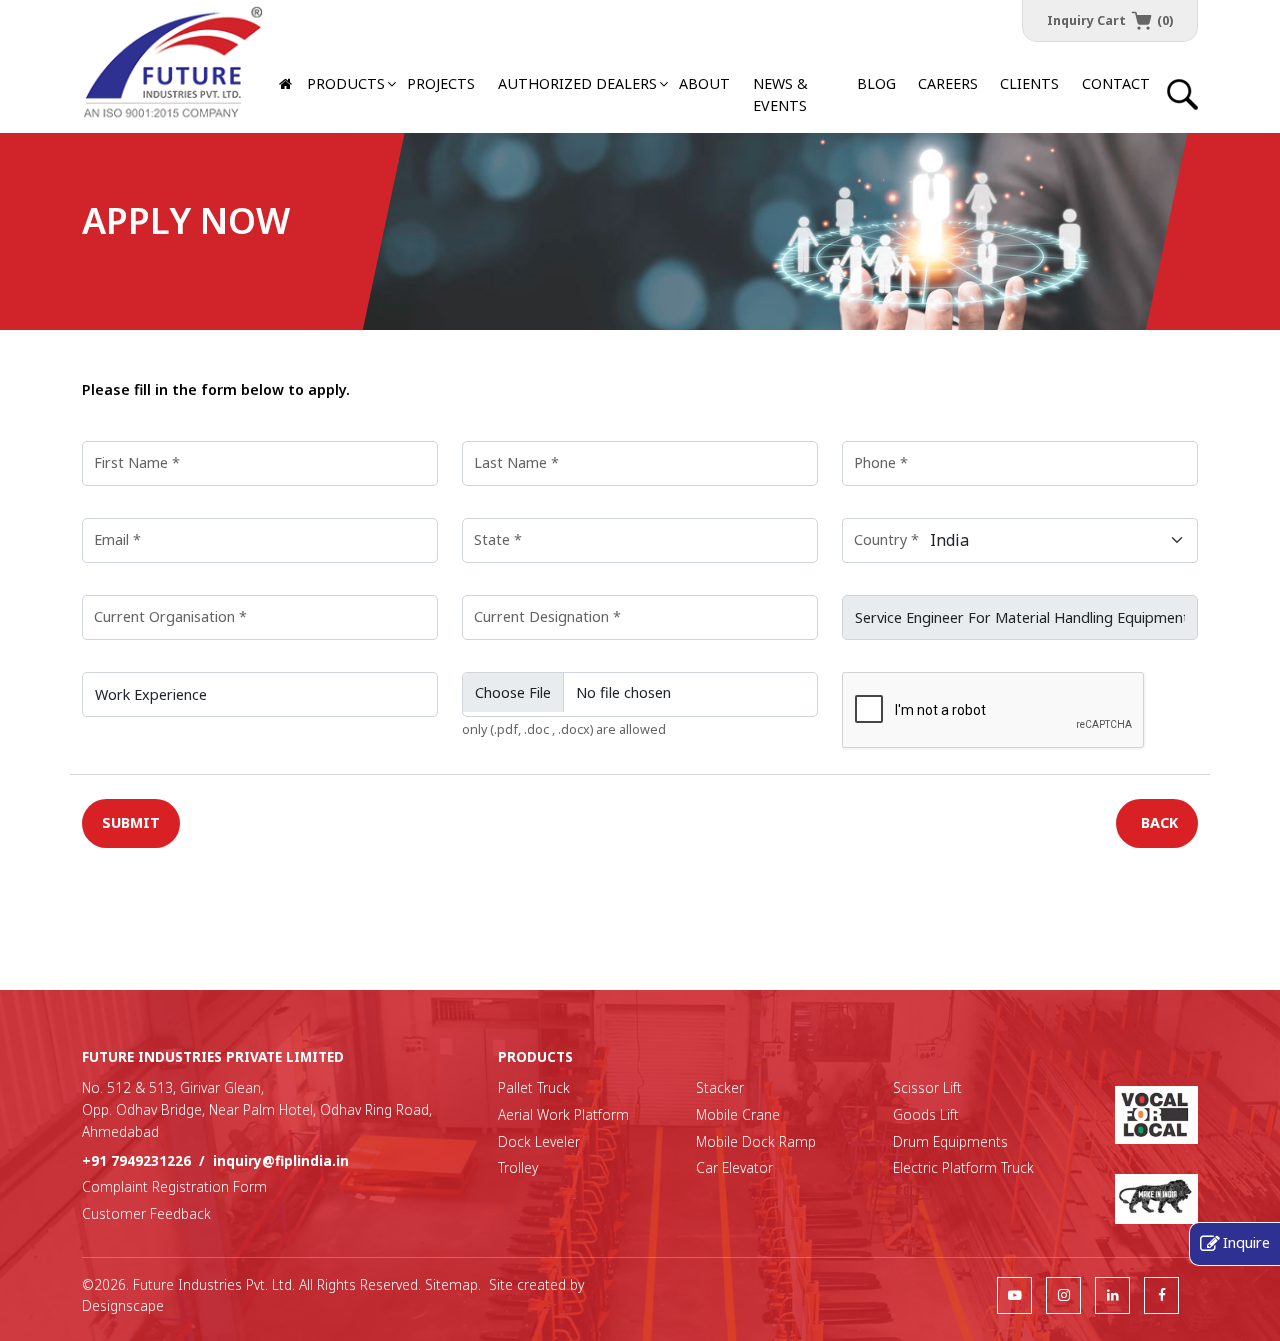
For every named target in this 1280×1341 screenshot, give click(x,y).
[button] (577, 84)
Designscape (123, 1305)
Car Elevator (734, 1167)
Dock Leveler (539, 1141)
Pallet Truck (534, 1087)
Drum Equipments (950, 1141)
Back (1159, 822)
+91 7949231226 (136, 1160)
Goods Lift (926, 1114)
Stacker (720, 1087)
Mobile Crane (738, 1114)
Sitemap (451, 1284)
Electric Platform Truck (963, 1167)
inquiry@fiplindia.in (281, 1160)
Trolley (518, 1167)
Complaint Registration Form (174, 1186)
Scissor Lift (927, 1087)
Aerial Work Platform (563, 1114)
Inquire (1246, 1242)
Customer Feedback (146, 1213)
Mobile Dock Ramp (756, 1141)
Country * (886, 539)
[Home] (287, 84)
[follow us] (1014, 1294)
